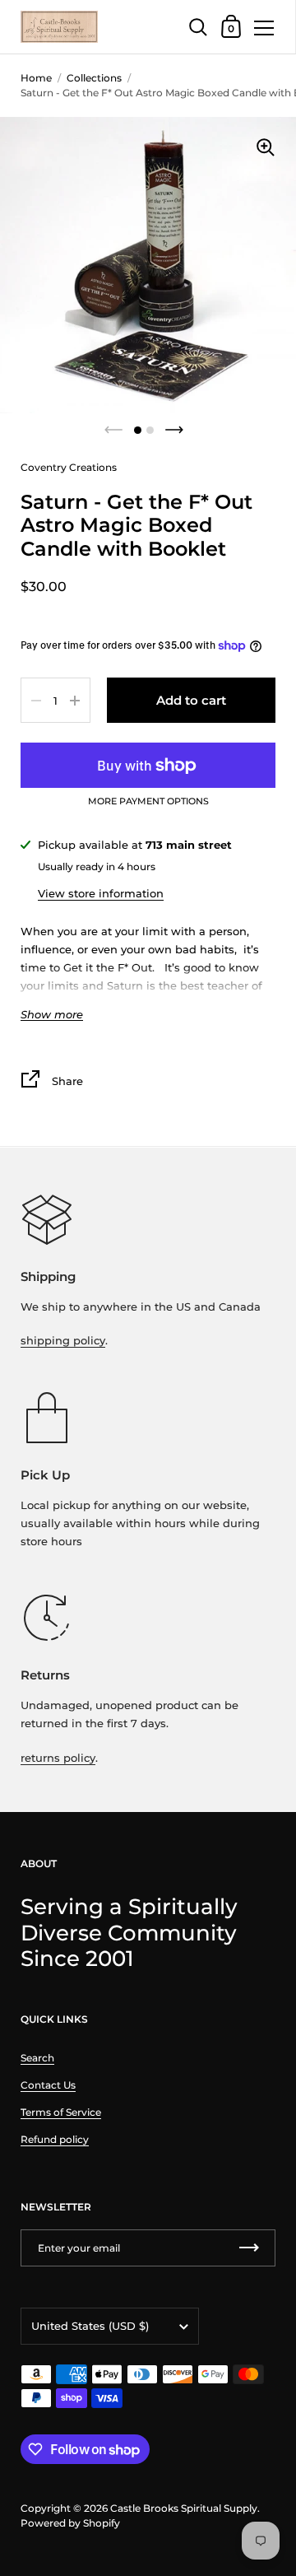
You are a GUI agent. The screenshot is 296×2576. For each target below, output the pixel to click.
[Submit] (249, 2248)
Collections (94, 78)
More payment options (148, 802)
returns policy (58, 1758)
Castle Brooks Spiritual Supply (184, 2508)
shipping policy (63, 1340)
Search (37, 2058)
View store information (101, 893)
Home (36, 78)
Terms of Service (61, 2112)
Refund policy (55, 2139)
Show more (52, 1015)
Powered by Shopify (70, 2523)
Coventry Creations (69, 467)
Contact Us (48, 2085)
